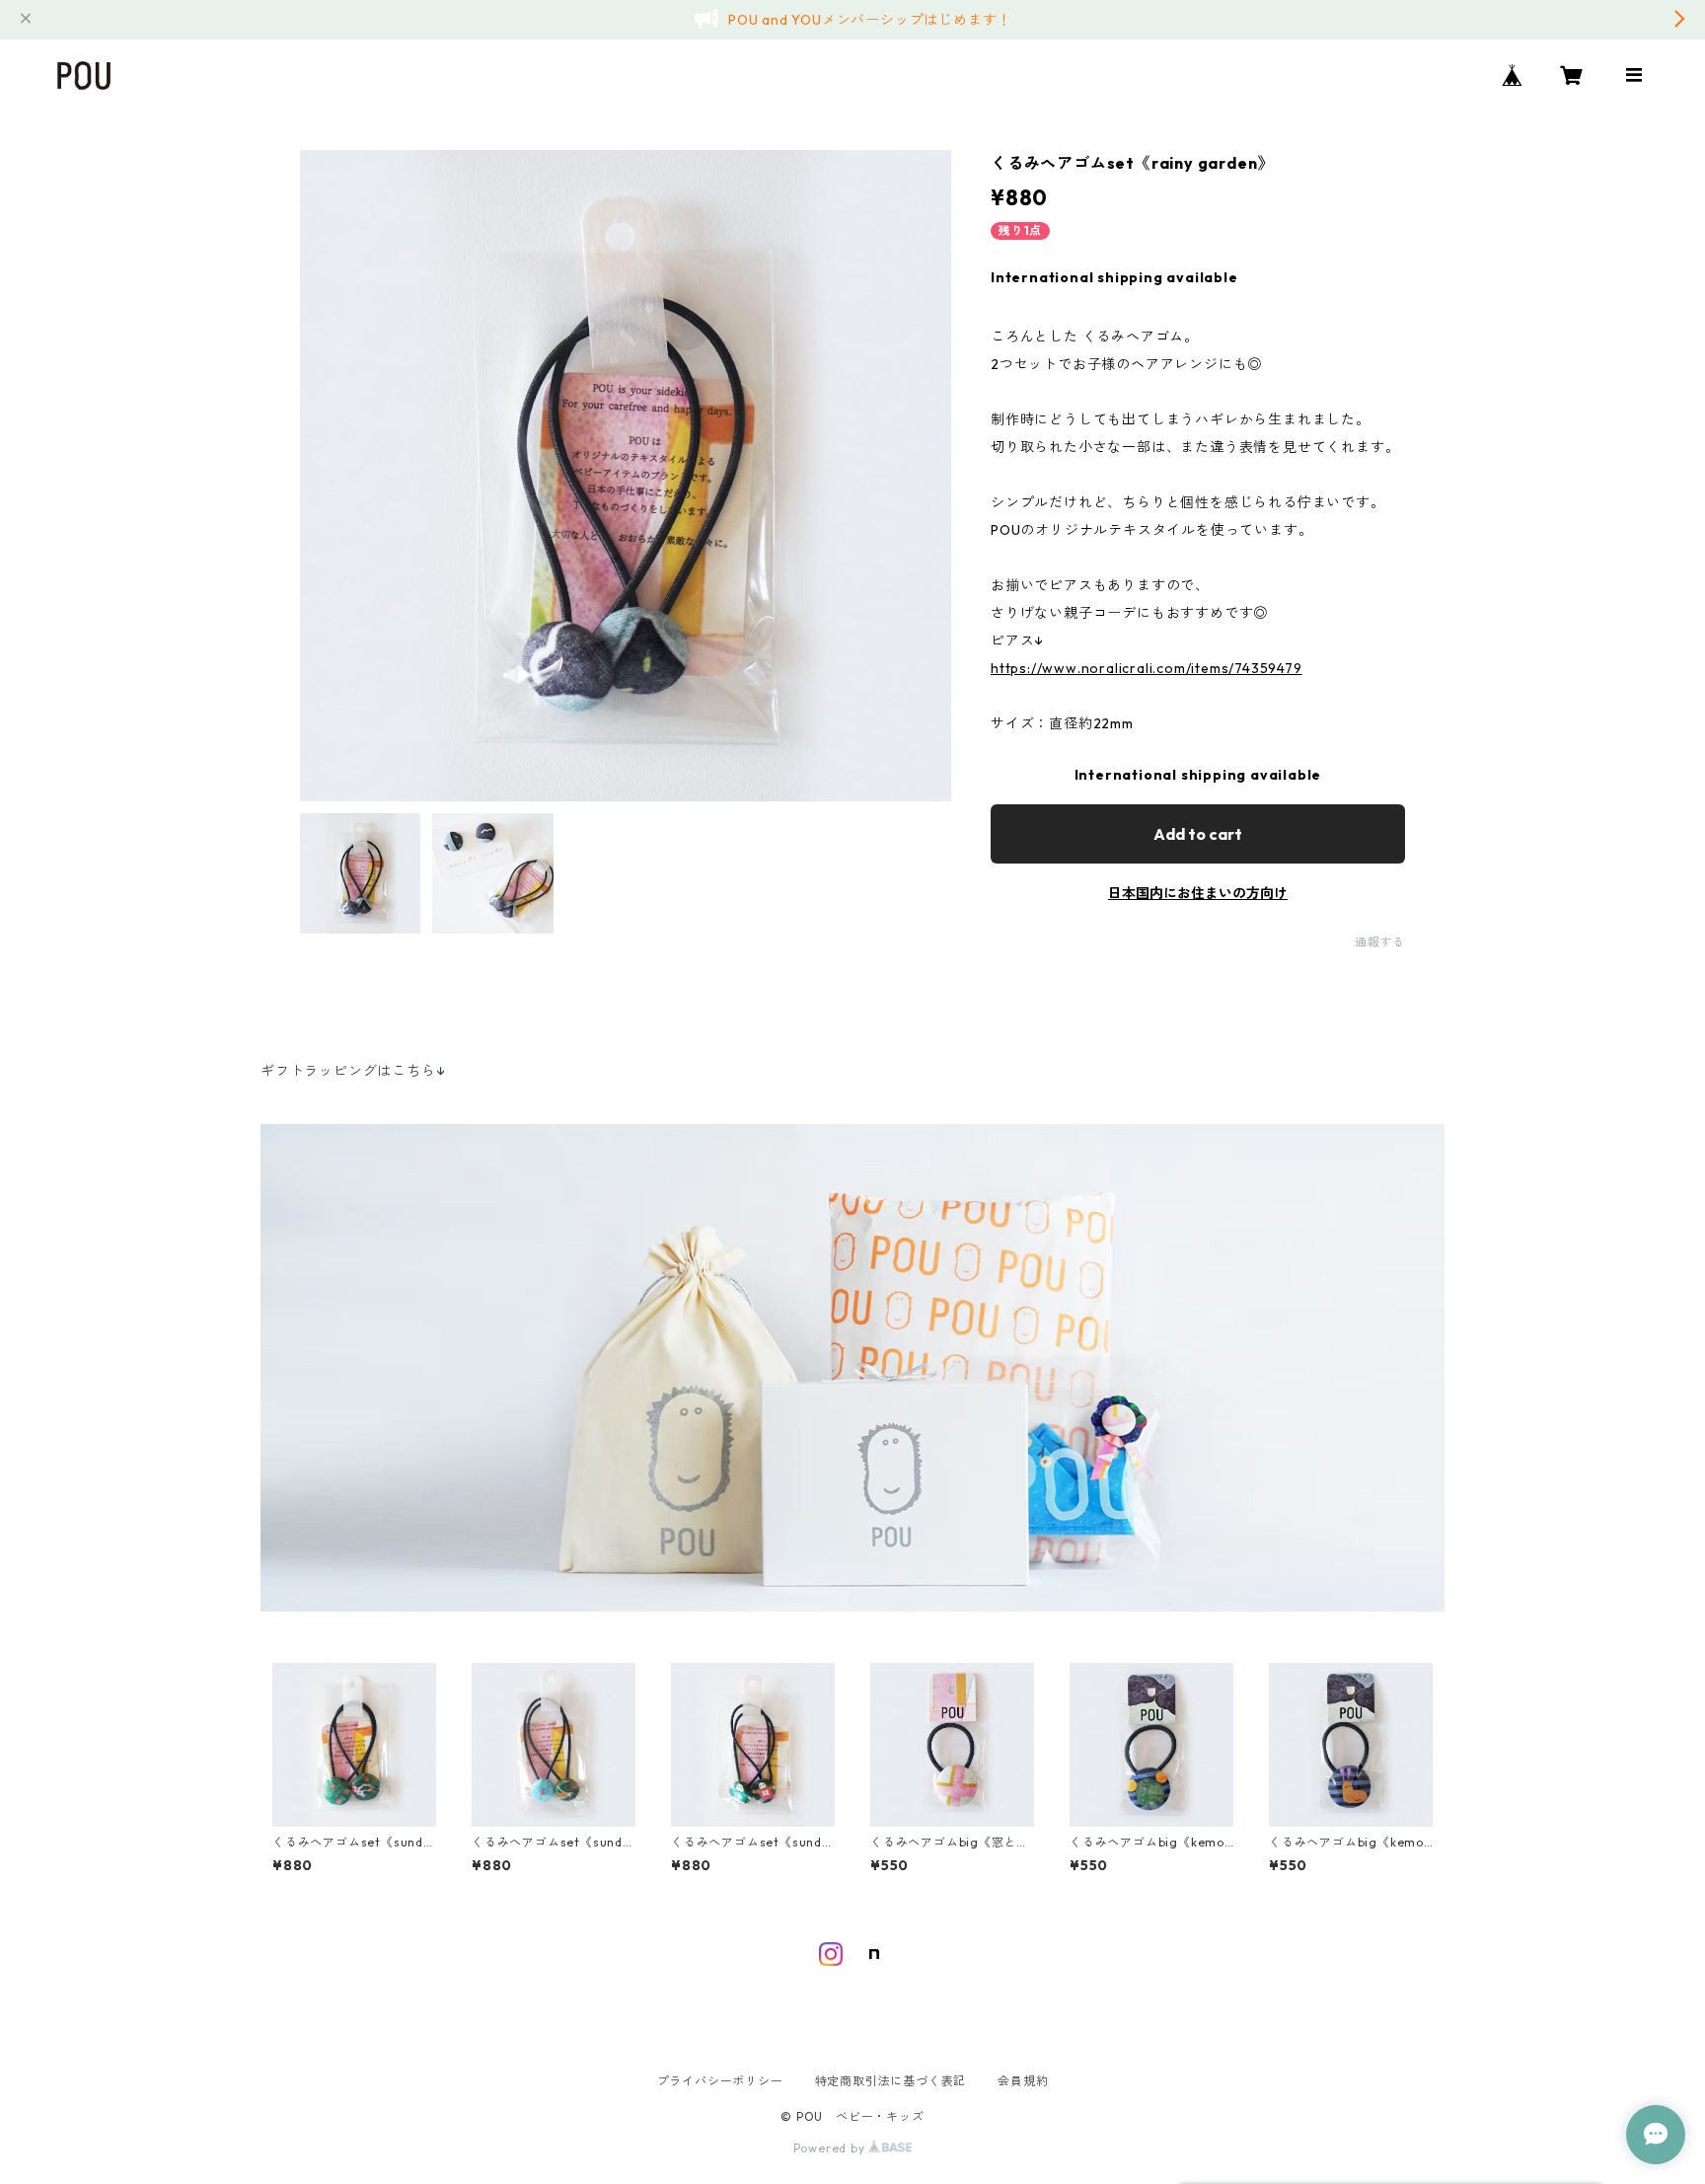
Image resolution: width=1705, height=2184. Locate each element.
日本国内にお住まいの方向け (1198, 893)
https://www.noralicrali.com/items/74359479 (1147, 668)
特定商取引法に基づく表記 (891, 2081)
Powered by (831, 2148)
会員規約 (1023, 2081)
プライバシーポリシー (720, 2081)
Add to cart (1198, 834)
